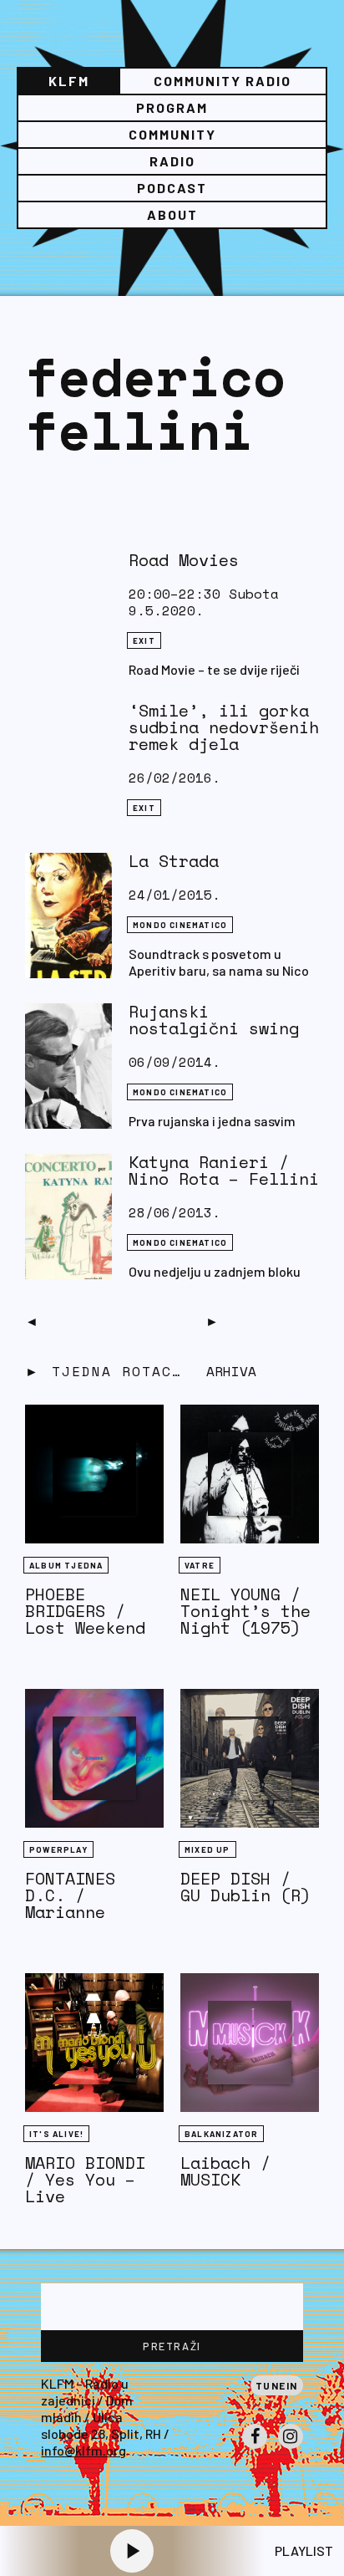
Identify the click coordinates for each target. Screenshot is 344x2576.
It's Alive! (56, 2134)
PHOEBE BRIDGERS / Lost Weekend (85, 1611)
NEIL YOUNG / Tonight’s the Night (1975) (245, 1611)
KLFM (69, 81)
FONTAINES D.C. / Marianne (70, 1895)
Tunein (277, 2385)
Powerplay (58, 1849)
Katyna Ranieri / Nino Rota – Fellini (224, 1170)
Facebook (255, 2448)
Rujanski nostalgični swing (214, 1020)
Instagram (291, 2448)
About (172, 214)
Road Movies (184, 560)
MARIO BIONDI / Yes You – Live (85, 2179)
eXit (144, 640)
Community (172, 134)
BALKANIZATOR (221, 2134)
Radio (172, 161)
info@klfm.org (83, 2450)
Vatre (200, 1565)
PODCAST (172, 188)
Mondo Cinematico (180, 925)
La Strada (174, 861)
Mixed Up (207, 1849)
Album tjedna (66, 1565)
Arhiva (231, 1371)
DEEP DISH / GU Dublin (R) (245, 1887)
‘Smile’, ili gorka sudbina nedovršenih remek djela (224, 727)
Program (172, 107)
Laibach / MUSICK (225, 2171)
